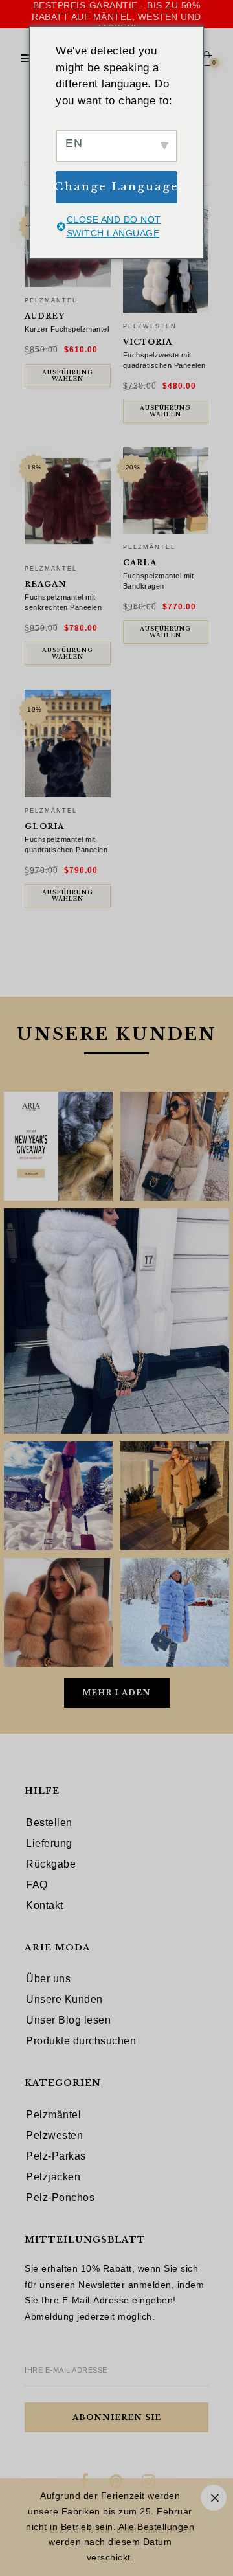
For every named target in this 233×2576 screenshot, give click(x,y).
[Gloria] (68, 743)
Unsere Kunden (64, 1999)
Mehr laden (116, 1693)
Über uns (48, 1979)
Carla (140, 563)
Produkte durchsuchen (81, 2041)
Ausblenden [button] (214, 2498)
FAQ (37, 1885)
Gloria (44, 826)
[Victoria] (166, 259)
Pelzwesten (150, 326)
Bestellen (49, 1823)
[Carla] (166, 491)
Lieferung (49, 1843)
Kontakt (45, 1905)
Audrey (45, 316)
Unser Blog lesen (68, 2020)
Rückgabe (51, 1864)
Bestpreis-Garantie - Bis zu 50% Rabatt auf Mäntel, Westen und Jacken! (116, 17)
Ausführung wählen (68, 376)
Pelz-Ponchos (60, 2198)
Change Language (116, 187)
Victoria (148, 342)
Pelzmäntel (51, 300)
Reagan (46, 584)
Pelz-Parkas (56, 2156)
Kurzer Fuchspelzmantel (67, 329)
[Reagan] (68, 501)
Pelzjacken (53, 2177)
